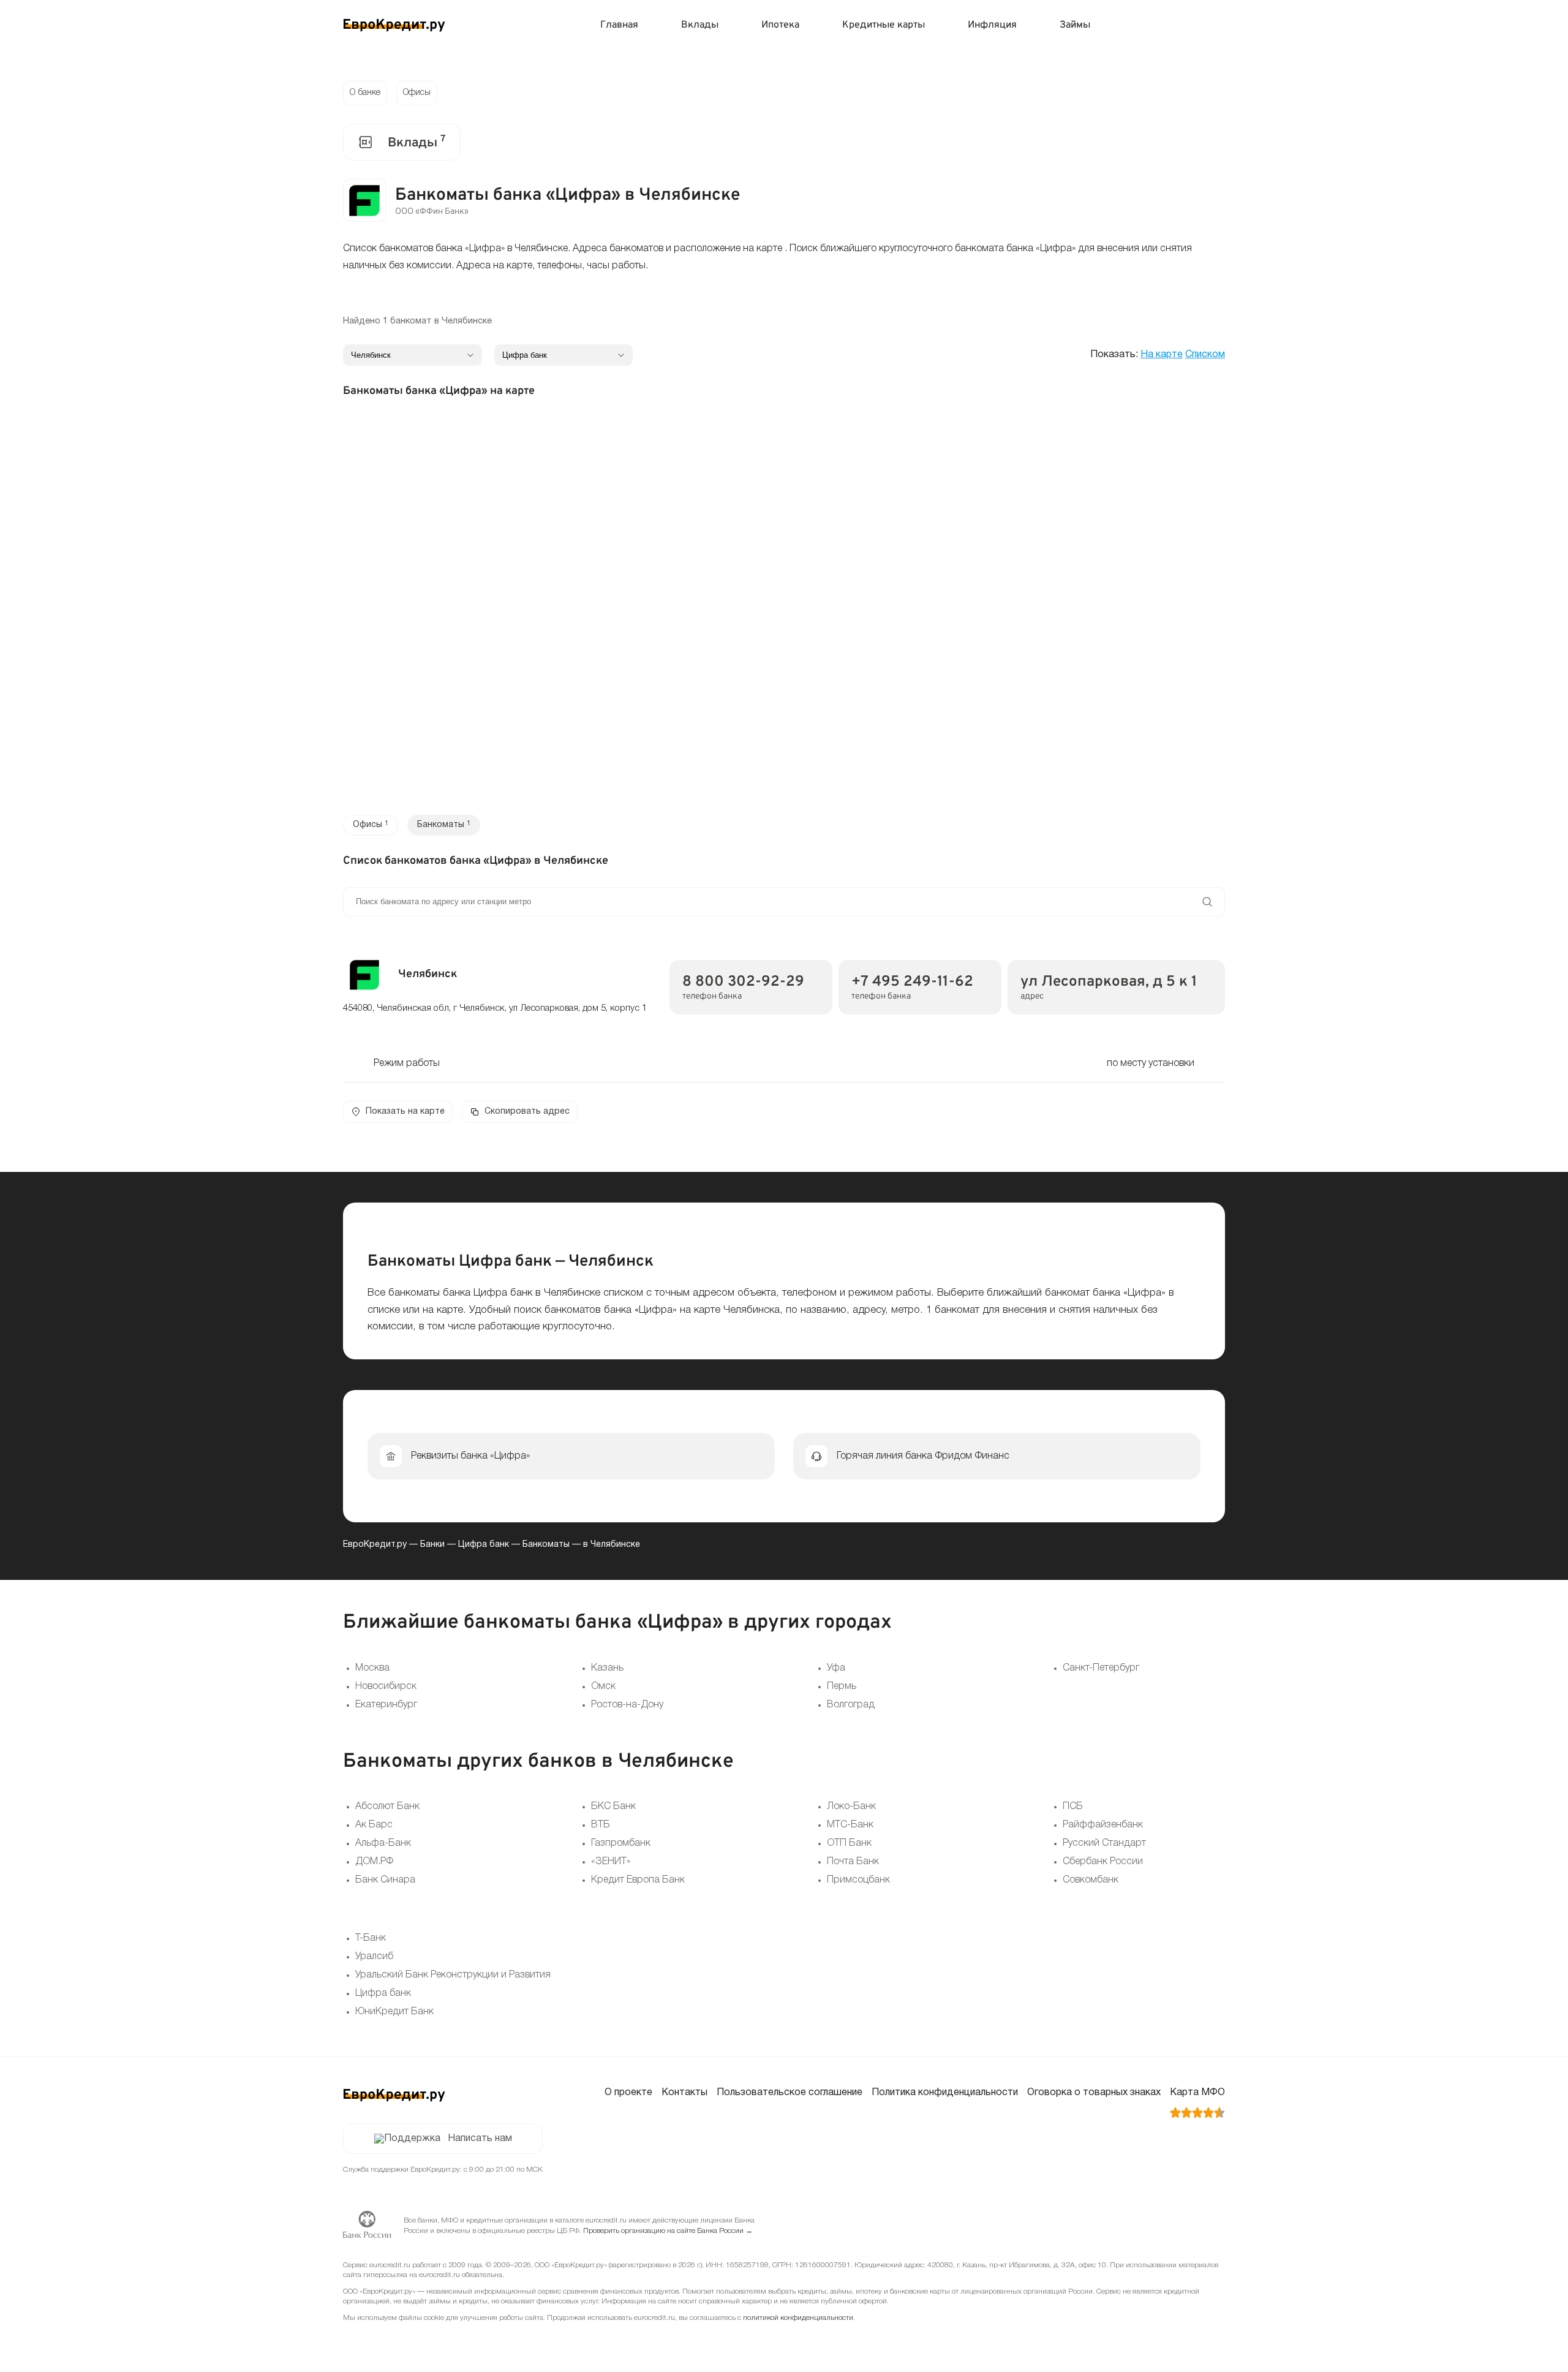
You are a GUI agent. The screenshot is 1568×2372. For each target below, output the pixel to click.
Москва (372, 1668)
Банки (432, 1545)
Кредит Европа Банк (638, 1880)
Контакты (684, 2093)
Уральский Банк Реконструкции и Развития (453, 1975)
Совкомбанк (1091, 1880)
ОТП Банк (849, 1843)
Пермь (842, 1686)
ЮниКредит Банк (394, 2012)
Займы (1075, 25)
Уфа (836, 1668)
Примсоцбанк (858, 1880)
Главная (619, 25)
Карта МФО (1197, 2093)
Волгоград (851, 1705)
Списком (1205, 355)
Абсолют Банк (387, 1807)
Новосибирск (386, 1686)
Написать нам (480, 2139)
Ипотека (780, 25)
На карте (1162, 355)
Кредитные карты (884, 25)
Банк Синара (385, 1880)
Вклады (700, 25)
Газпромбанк (621, 1843)
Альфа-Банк (383, 1843)
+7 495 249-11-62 (912, 982)
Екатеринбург (386, 1705)
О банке (365, 93)
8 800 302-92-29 (743, 982)
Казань (607, 1668)
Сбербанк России (1103, 1862)
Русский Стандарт (1104, 1843)
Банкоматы (546, 1545)
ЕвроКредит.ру (375, 1545)
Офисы (417, 93)
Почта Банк (853, 1862)
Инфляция (992, 25)
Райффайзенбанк (1103, 1825)
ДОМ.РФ (374, 1862)
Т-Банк (371, 1938)
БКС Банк (613, 1807)
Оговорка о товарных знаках (1094, 2093)
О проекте (628, 2093)
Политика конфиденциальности (945, 2093)
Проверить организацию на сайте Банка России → (668, 2231)
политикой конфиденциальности (798, 2318)
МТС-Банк (850, 1825)
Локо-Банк (851, 1807)
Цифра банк (484, 1545)
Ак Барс (374, 1825)
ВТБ (601, 1825)
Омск (603, 1686)
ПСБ (1073, 1807)
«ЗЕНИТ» (611, 1862)
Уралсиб (374, 1957)
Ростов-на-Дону (627, 1705)
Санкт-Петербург (1101, 1668)
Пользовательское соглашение (790, 2093)
